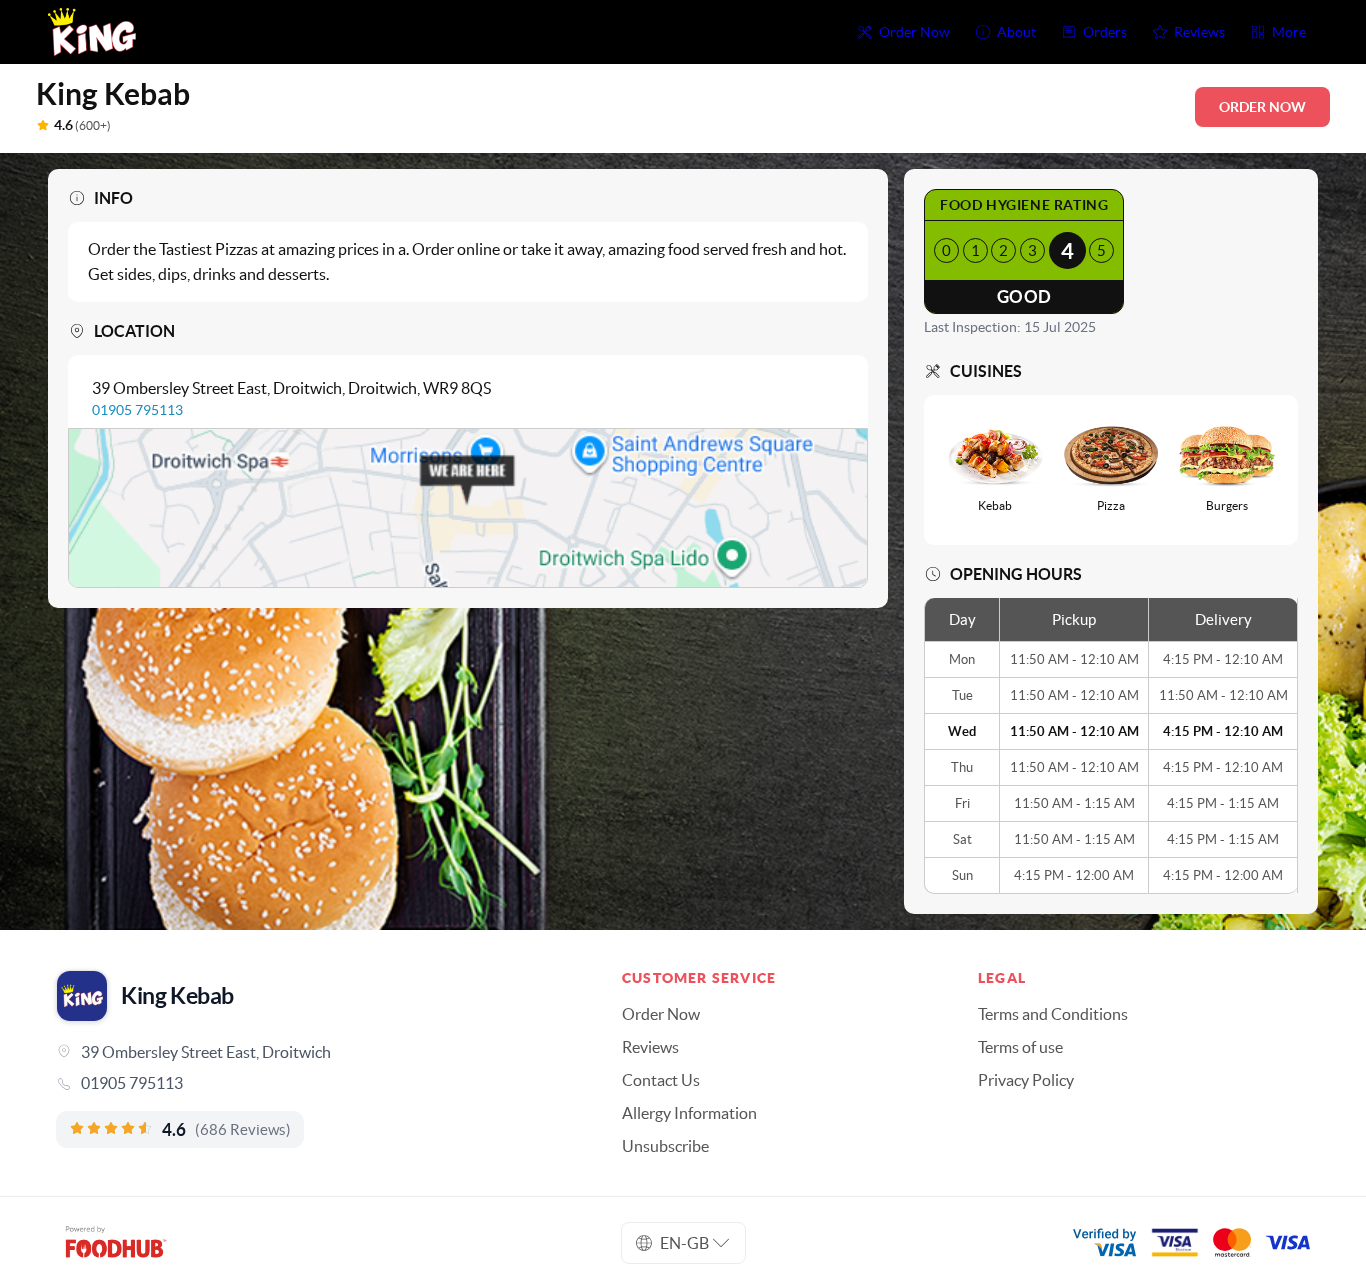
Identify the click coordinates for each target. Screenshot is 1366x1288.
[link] (311, 1083)
